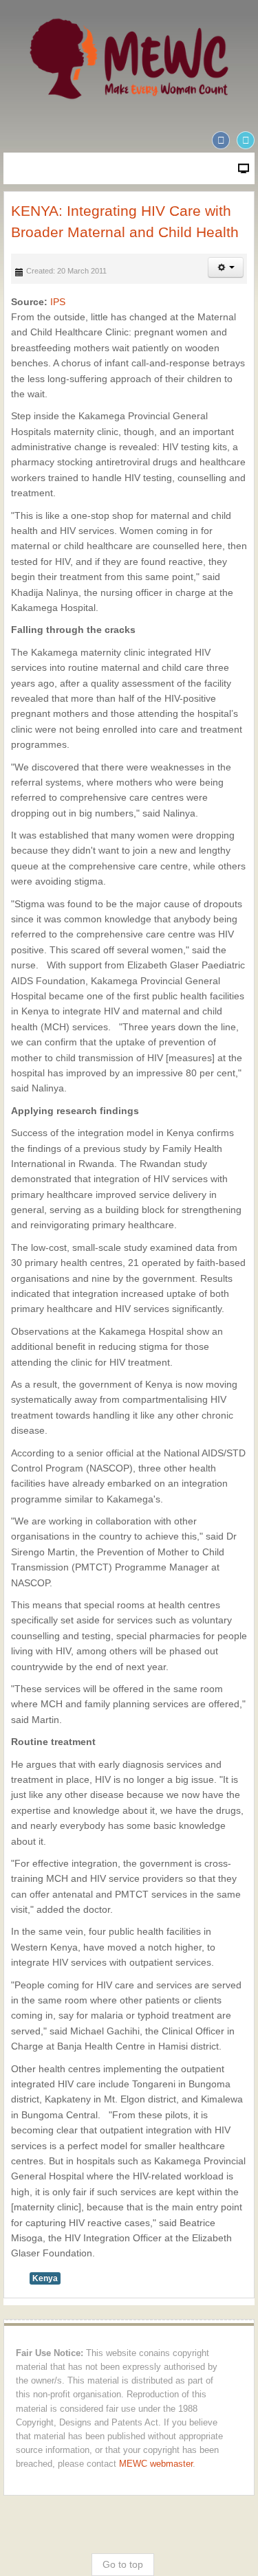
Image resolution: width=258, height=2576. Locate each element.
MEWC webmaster (156, 2464)
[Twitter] (246, 140)
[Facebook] (221, 140)
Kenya (45, 2278)
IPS (58, 302)
